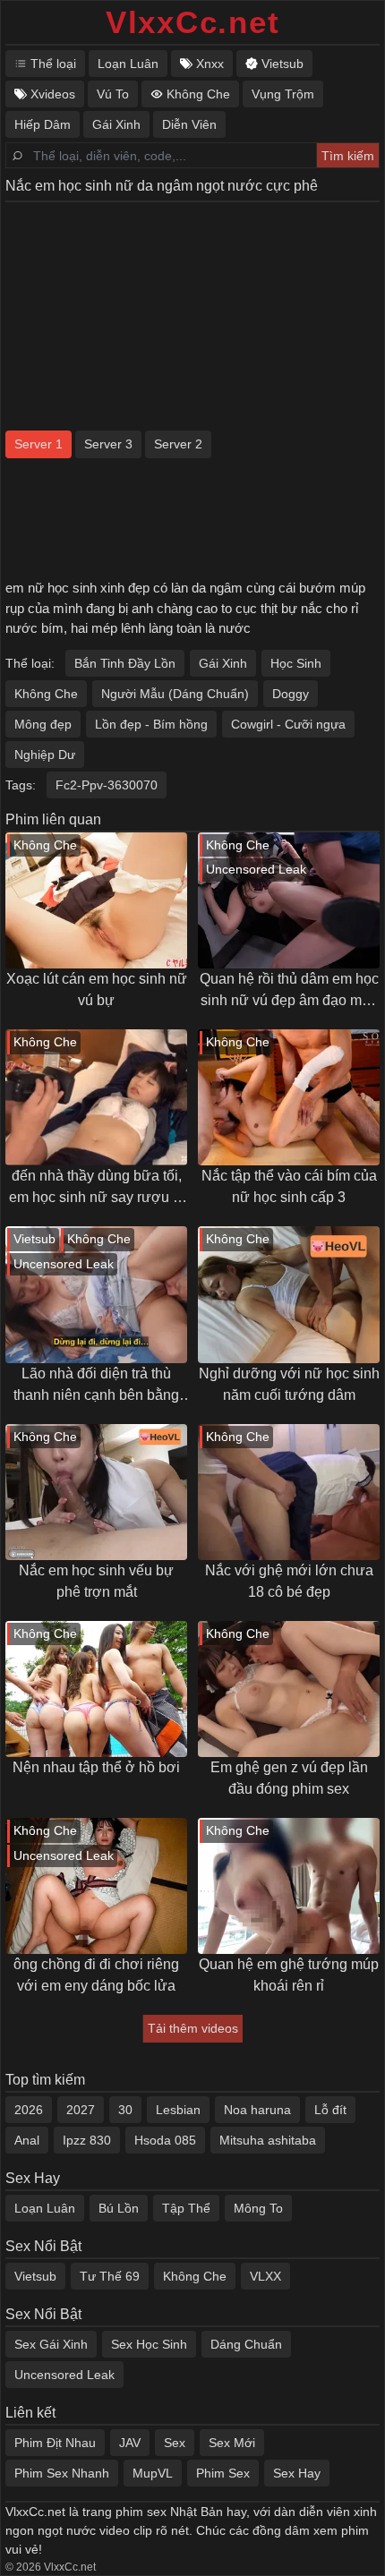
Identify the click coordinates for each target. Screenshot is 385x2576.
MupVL (153, 2473)
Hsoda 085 (165, 2140)
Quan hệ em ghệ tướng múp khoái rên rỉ (289, 1975)
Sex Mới (232, 2443)
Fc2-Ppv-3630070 (107, 785)
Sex (175, 2443)
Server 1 (38, 444)
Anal (27, 2140)
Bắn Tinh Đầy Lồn (125, 663)
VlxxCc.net (193, 22)
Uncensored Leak (64, 2375)
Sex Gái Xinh (51, 2344)
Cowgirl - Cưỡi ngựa (288, 724)
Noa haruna (257, 2110)
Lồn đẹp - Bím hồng (151, 724)
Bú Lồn (119, 2208)
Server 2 (178, 444)
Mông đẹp (43, 724)
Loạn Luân (45, 2208)
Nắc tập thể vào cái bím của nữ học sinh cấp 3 (289, 1186)
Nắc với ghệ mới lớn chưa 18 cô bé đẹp (289, 1581)
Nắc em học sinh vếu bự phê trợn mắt (96, 1581)
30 (125, 2110)
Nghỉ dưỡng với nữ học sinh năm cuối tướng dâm (289, 1384)
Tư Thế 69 (110, 2276)
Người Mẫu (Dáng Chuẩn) (175, 694)
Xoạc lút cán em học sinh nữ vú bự (97, 989)
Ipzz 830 (87, 2140)
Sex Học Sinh (149, 2344)
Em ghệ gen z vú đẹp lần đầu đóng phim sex (289, 1778)
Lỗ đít (330, 2110)
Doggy (291, 694)
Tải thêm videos (193, 2028)
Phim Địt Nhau (55, 2443)
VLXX (265, 2276)
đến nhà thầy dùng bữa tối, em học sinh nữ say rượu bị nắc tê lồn (97, 1188)
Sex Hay (297, 2473)
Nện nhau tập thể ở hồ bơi (96, 1767)
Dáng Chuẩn (246, 2344)
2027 (81, 2110)
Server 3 (108, 444)
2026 (29, 2110)
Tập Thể (186, 2208)
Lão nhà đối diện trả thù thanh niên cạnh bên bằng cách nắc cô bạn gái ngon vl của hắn (97, 1386)
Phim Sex (223, 2473)
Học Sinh (296, 663)
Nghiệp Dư (45, 755)
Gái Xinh (223, 663)
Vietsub (35, 2276)
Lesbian (178, 2110)
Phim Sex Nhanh (62, 2473)
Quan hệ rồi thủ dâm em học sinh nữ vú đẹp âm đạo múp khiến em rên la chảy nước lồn (289, 991)
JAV (130, 2443)
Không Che (46, 694)
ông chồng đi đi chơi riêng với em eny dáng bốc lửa (96, 1975)
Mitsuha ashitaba (268, 2140)
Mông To (258, 2208)
